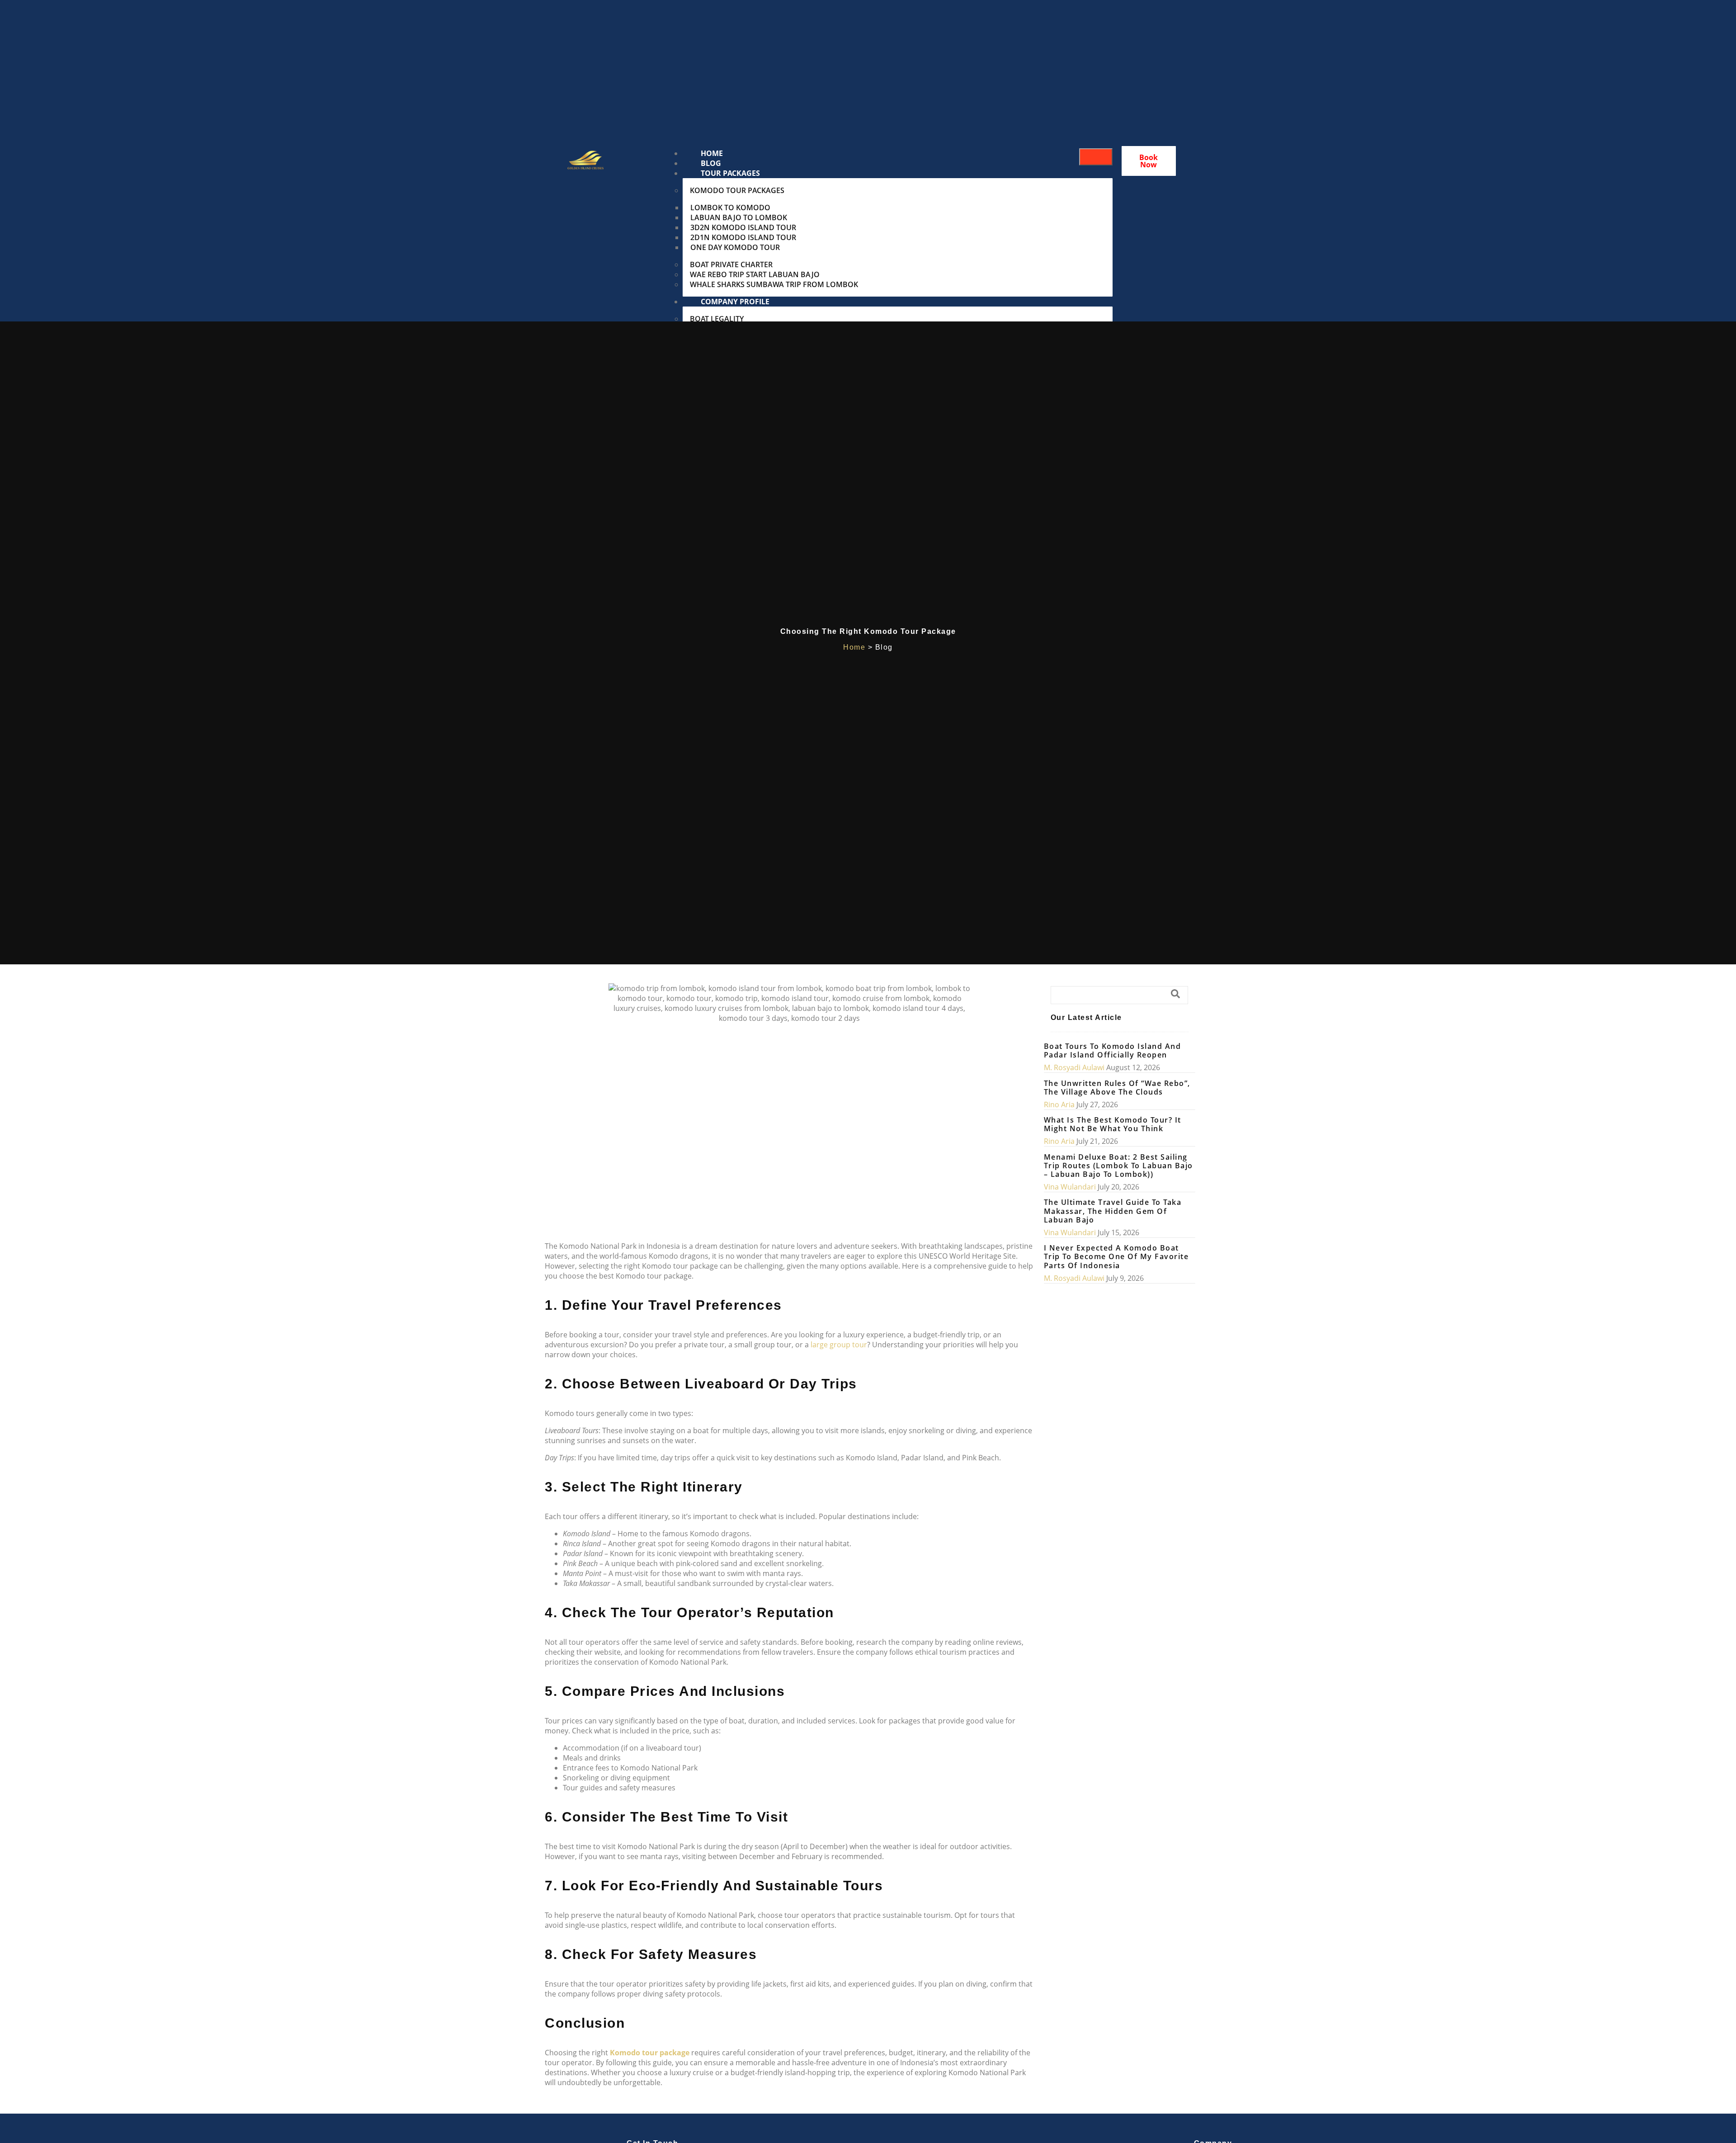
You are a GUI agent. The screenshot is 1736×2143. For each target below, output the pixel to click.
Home (854, 647)
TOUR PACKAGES (730, 173)
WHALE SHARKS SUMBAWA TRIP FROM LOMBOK (774, 284)
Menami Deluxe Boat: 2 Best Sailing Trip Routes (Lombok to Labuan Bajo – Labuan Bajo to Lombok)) (1118, 1166)
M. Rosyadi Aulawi (1074, 1067)
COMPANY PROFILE (735, 302)
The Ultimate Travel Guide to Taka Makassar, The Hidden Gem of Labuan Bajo (1113, 1211)
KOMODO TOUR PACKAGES (737, 190)
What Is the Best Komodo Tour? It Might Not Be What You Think (1113, 1124)
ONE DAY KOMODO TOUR (735, 247)
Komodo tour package (649, 2053)
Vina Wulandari (1070, 1187)
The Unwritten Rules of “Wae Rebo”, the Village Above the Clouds (1117, 1088)
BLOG (711, 163)
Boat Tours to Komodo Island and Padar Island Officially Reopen (1113, 1050)
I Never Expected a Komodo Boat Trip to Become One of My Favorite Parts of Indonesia (1116, 1256)
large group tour (839, 1345)
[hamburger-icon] (1096, 157)
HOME (712, 153)
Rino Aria (1059, 1105)
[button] (1119, 995)
